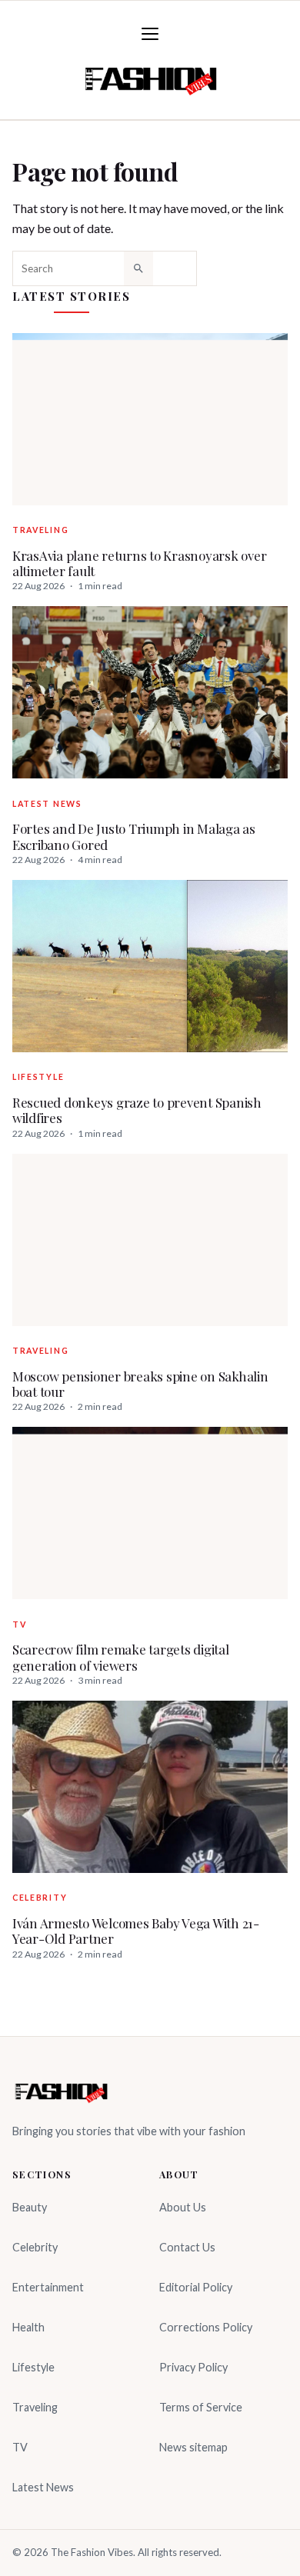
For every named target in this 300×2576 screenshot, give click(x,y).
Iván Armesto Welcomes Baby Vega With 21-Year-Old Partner (136, 1931)
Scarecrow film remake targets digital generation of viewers (121, 1657)
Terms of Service (201, 2407)
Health (28, 2327)
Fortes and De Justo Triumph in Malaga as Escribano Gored (134, 836)
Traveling (40, 530)
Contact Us (187, 2247)
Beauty (30, 2207)
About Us (183, 2207)
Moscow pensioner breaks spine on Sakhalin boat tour (140, 1384)
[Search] (138, 268)
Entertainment (48, 2287)
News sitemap (193, 2447)
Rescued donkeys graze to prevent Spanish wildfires (137, 1110)
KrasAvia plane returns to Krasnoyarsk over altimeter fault (139, 563)
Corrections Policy (206, 2327)
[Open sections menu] (150, 34)
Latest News (47, 804)
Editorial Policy (196, 2287)
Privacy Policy (193, 2367)
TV (19, 1625)
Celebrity (40, 1898)
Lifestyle (38, 1077)
